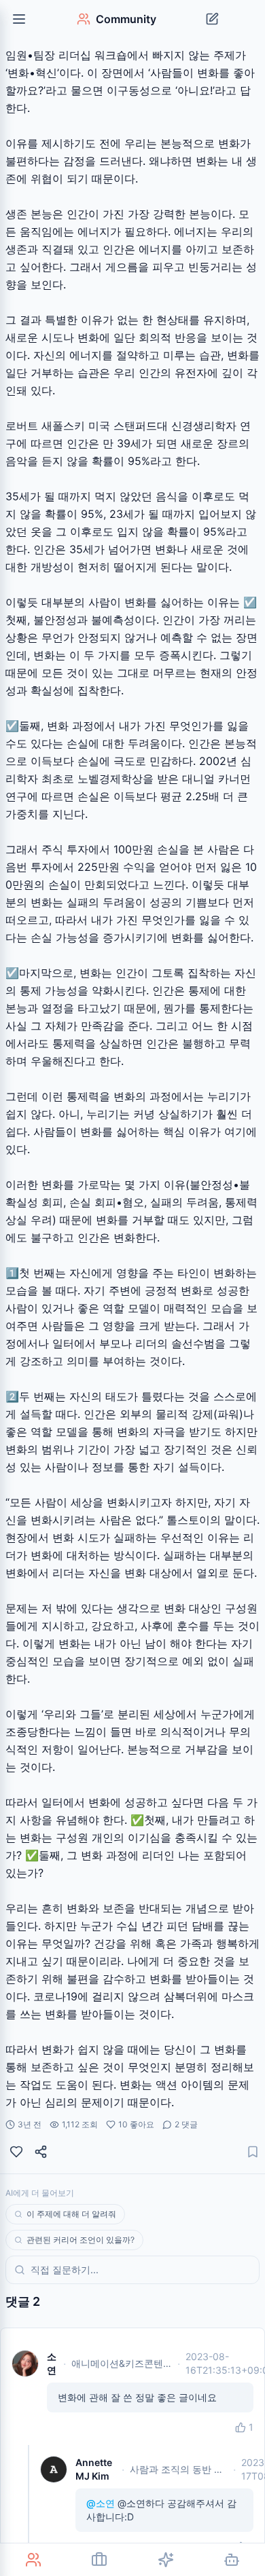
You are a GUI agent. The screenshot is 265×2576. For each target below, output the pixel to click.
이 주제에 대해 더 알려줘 (71, 2214)
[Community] (33, 2560)
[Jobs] (100, 2560)
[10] (16, 2152)
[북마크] (253, 2152)
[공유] (41, 2152)
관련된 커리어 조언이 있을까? (81, 2240)
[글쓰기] (212, 19)
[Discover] (166, 2560)
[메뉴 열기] (19, 19)
